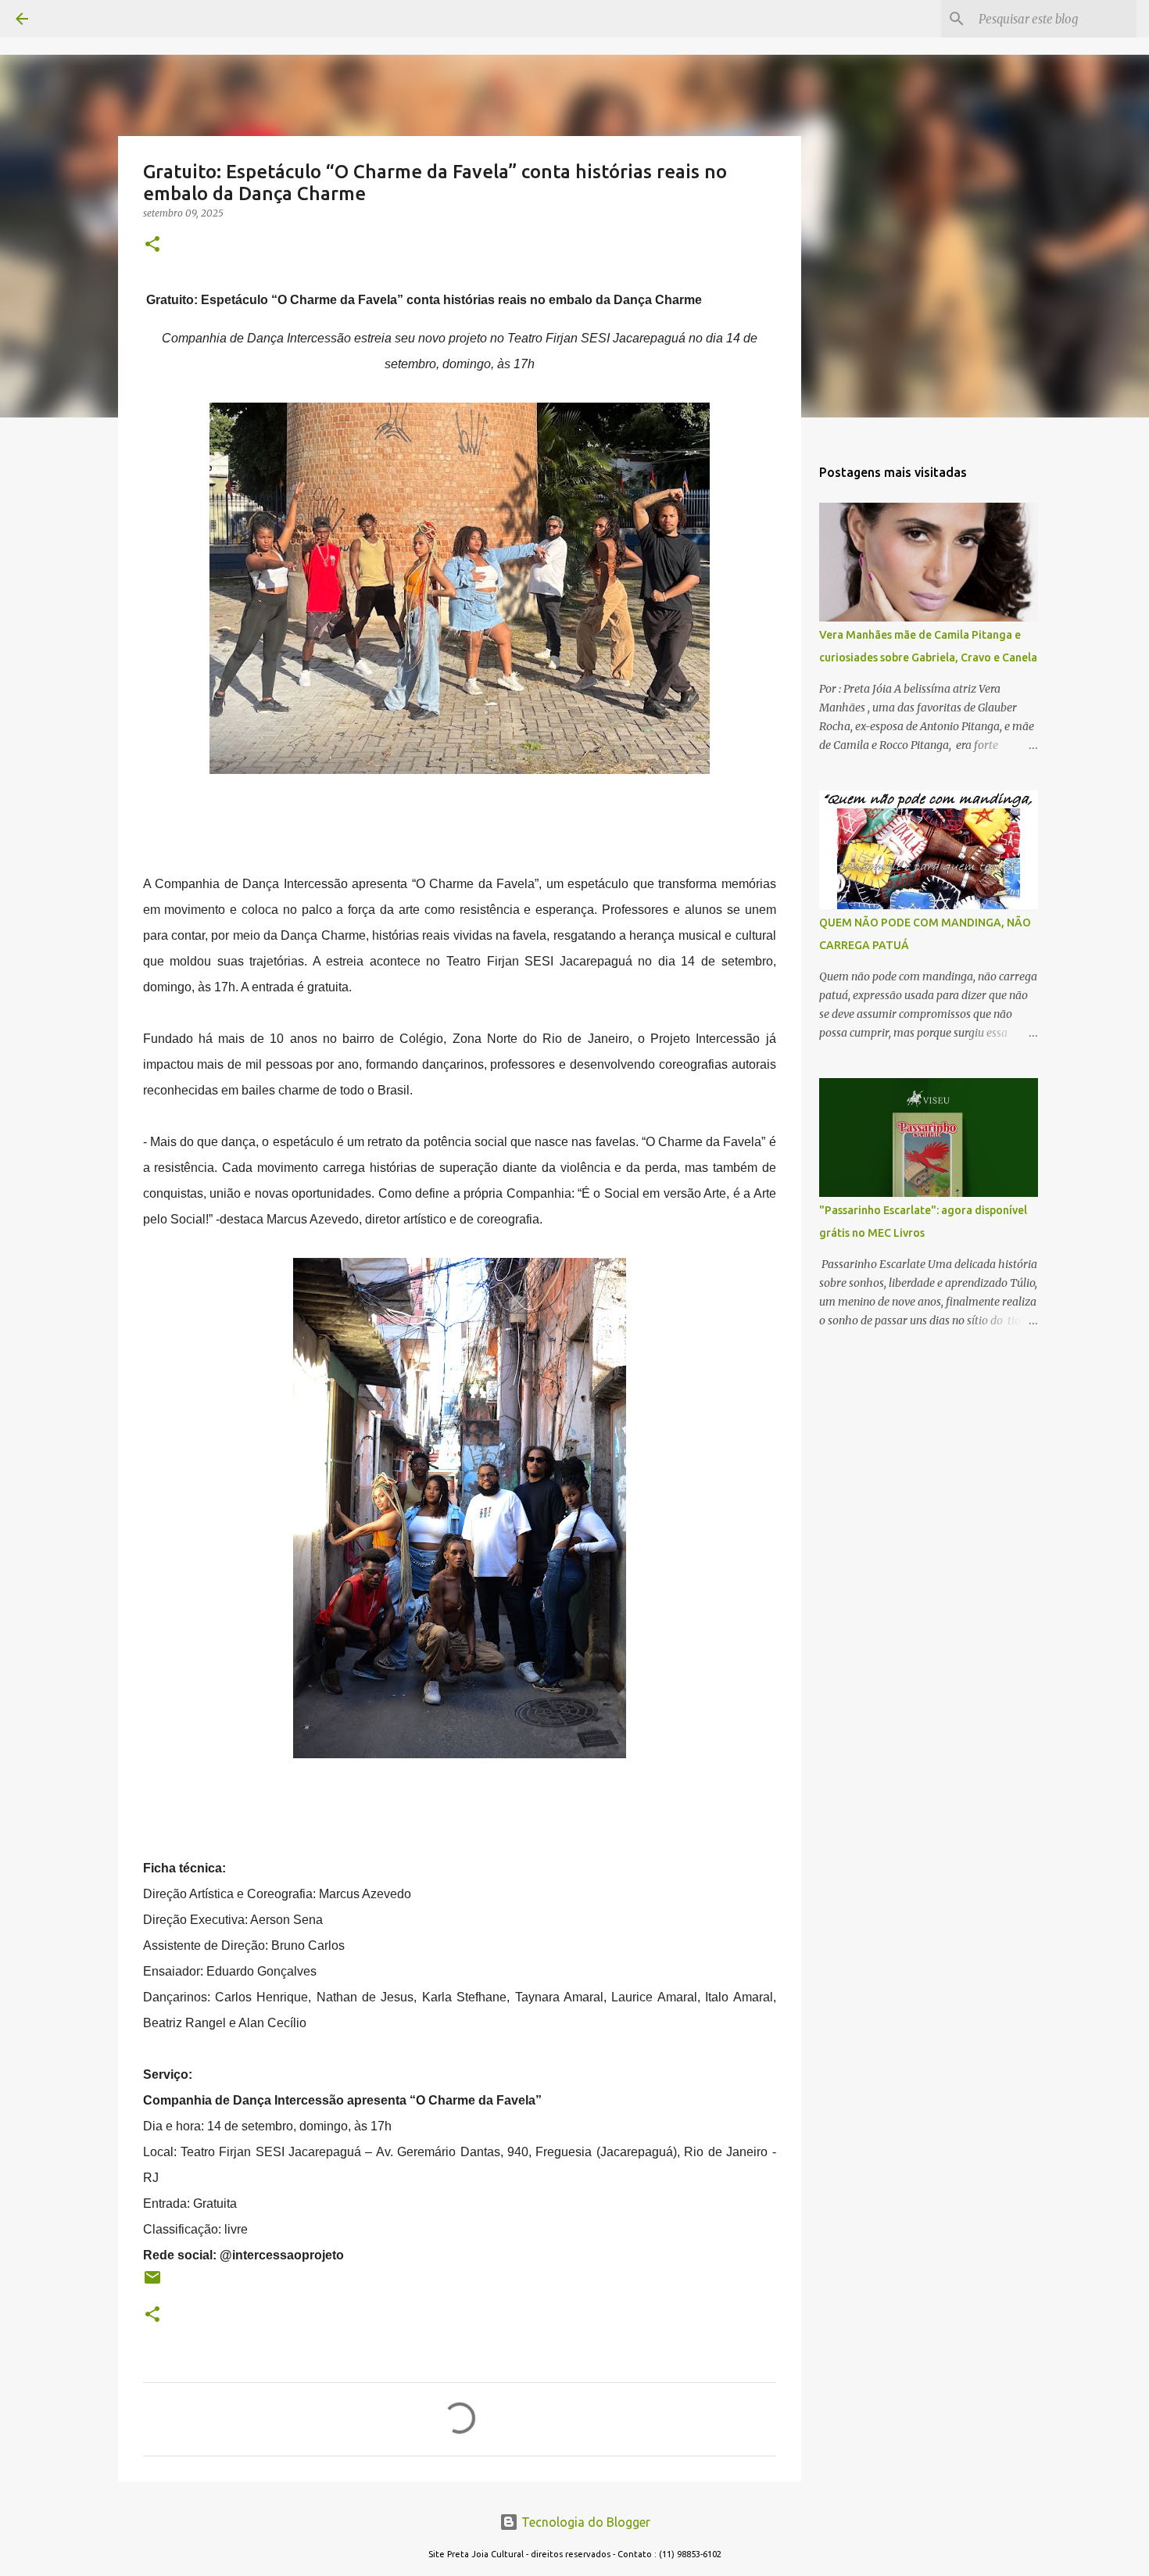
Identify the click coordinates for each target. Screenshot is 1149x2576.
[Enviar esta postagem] (152, 2283)
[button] (152, 245)
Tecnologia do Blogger (584, 2522)
